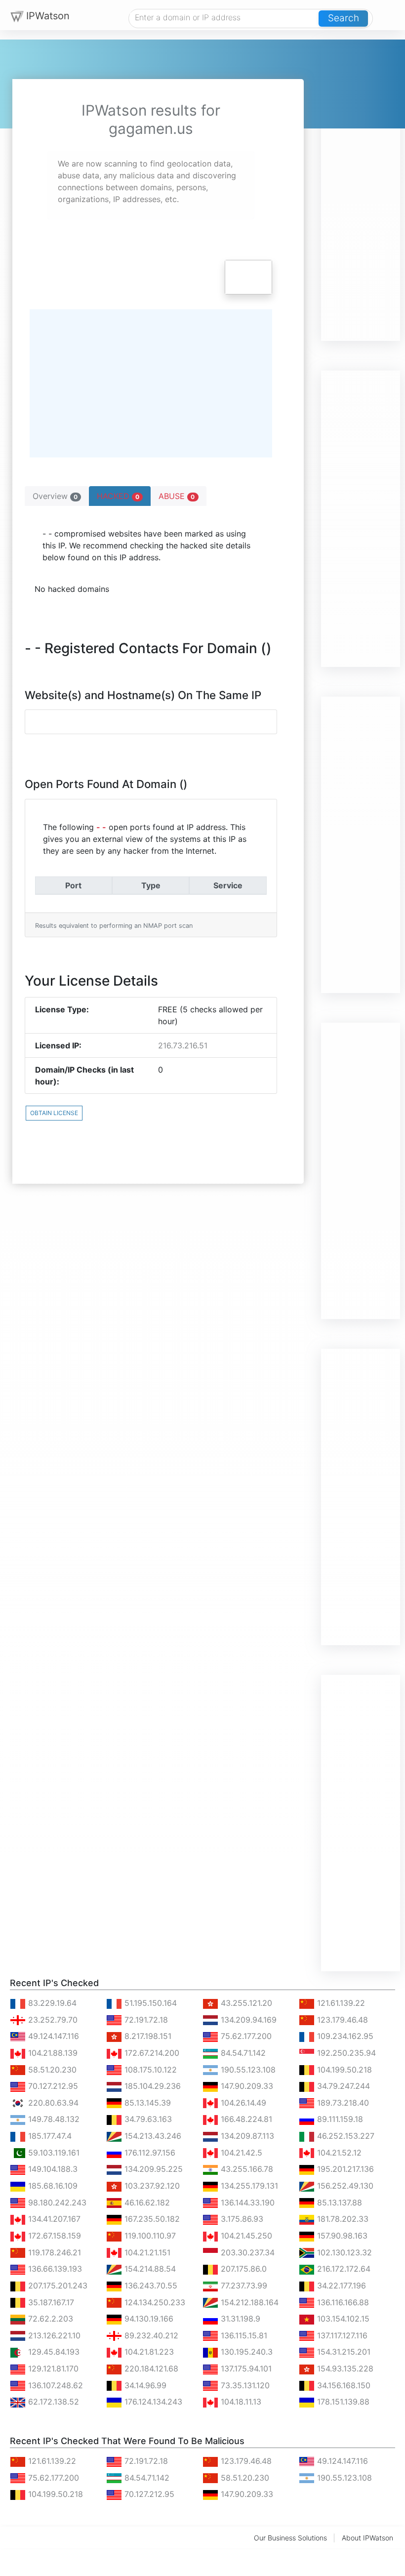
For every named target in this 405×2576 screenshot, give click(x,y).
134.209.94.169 (247, 2020)
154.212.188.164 (248, 2302)
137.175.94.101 (245, 2368)
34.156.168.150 (343, 2385)
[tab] (120, 496)
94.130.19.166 (148, 2319)
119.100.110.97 (149, 2236)
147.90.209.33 (246, 2086)
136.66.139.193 (54, 2269)
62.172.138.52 (52, 2402)
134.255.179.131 (248, 2186)
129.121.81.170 (52, 2368)
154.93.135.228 (344, 2368)
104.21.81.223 (148, 2352)
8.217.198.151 (147, 2036)
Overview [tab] (55, 496)
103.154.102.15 (342, 2319)
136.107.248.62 (54, 2385)
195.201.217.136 (344, 2169)
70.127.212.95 (52, 2086)
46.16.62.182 (146, 2202)
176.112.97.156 (149, 2153)
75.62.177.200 (245, 2036)
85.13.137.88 (338, 2202)
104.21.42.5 (240, 2153)
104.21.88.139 (52, 2053)
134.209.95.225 (152, 2169)
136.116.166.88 (342, 2302)
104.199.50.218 (343, 2070)
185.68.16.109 (52, 2186)
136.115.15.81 (243, 2335)
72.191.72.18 (145, 2020)
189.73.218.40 (342, 2103)
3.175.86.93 (241, 2219)
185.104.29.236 (151, 2086)
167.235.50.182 (151, 2219)
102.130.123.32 (343, 2252)
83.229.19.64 (51, 2003)
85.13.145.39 (146, 2103)
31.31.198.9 (239, 2319)
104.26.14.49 (242, 2103)
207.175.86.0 (243, 2269)
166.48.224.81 (245, 2119)
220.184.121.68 (150, 2368)
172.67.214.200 (151, 2053)
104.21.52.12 (338, 2153)
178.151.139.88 (342, 2402)
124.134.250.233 (154, 2302)
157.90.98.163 (341, 2236)
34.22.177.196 (340, 2285)
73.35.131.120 (244, 2385)
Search (344, 18)
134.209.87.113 (246, 2136)
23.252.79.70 (52, 2020)
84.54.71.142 (242, 2053)
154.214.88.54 (149, 2269)
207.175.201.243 (57, 2285)
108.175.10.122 (149, 2070)
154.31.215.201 (343, 2352)
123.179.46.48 (341, 2020)
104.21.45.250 (245, 2236)
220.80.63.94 (52, 2103)
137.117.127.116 (341, 2335)
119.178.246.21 (53, 2252)
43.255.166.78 (246, 2169)
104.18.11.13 (240, 2402)
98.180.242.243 (56, 2202)
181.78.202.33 (342, 2219)
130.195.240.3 (245, 2352)
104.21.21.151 (146, 2252)
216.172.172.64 (343, 2269)
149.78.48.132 (53, 2119)
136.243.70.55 (150, 2285)
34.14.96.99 (144, 2385)
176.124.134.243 (152, 2402)
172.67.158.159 (53, 2236)
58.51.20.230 (51, 2070)
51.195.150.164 (149, 2003)
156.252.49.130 (344, 2186)
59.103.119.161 (53, 2153)
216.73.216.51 (183, 1045)
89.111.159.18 (339, 2119)
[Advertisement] (361, 193)
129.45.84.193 (53, 2352)
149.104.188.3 (52, 2169)
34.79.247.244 (342, 2086)
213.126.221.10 (53, 2335)
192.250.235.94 (345, 2053)
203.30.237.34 (246, 2252)
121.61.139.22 (340, 2003)
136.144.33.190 (246, 2202)
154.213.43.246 (152, 2136)
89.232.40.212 (150, 2335)
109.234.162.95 (344, 2036)
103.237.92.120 (151, 2186)
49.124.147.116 (52, 2036)
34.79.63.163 (147, 2119)
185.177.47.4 (49, 2136)
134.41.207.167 (53, 2219)
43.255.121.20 (245, 2003)
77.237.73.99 (243, 2285)
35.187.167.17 (50, 2302)
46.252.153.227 (344, 2136)
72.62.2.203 (49, 2319)
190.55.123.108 (247, 2070)
